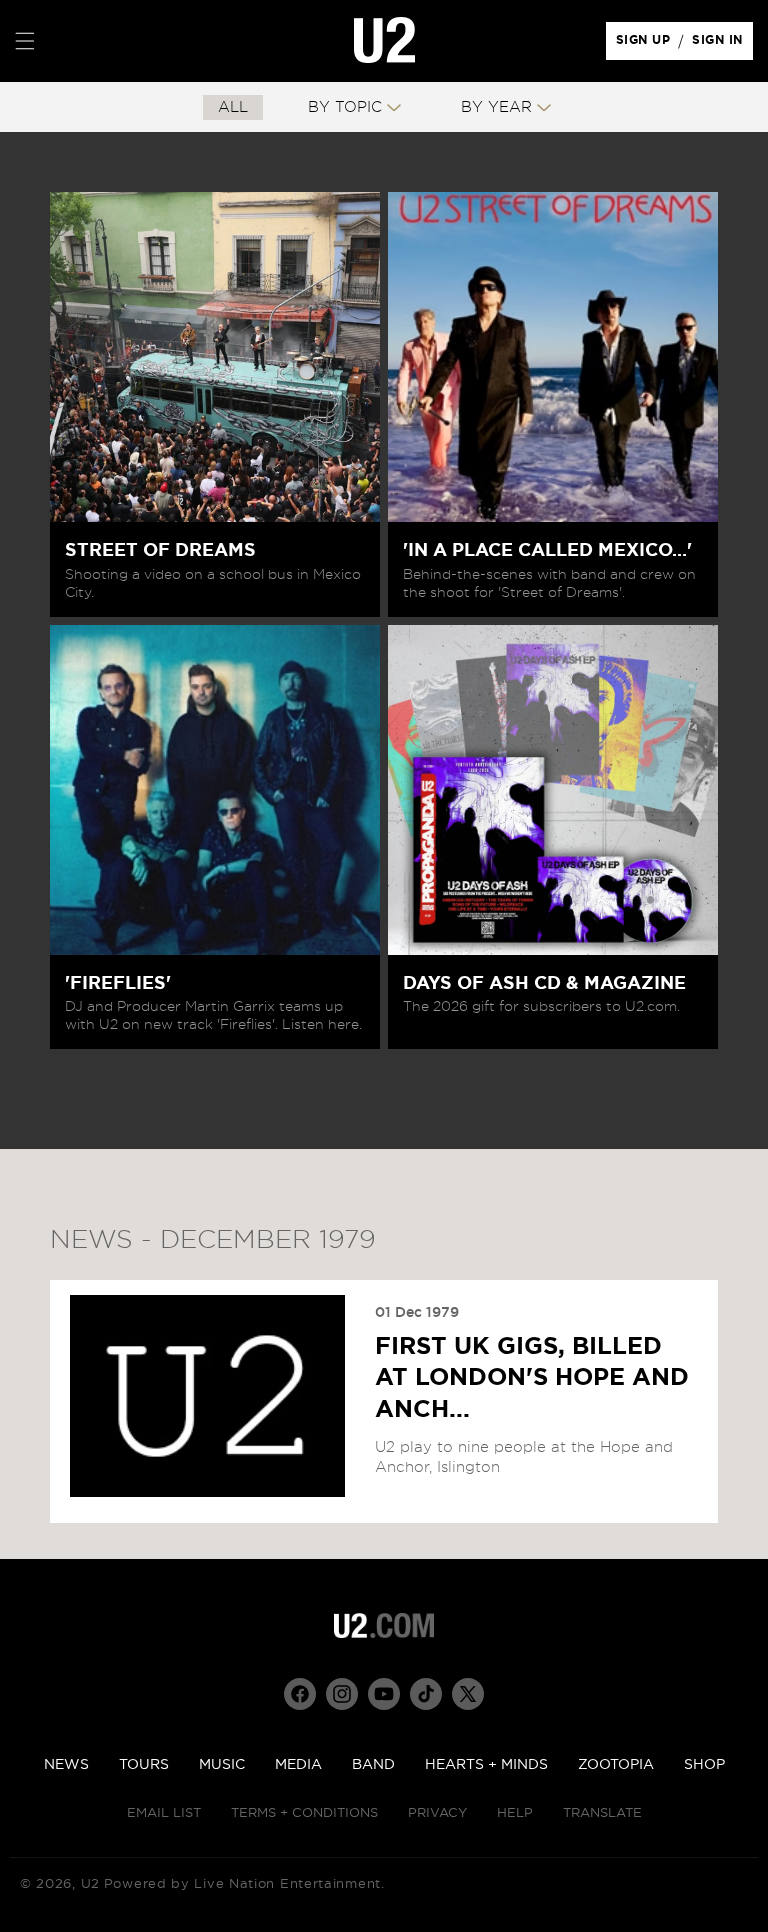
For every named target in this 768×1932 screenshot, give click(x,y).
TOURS (144, 1765)
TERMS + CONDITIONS (304, 1813)
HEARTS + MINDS (486, 1765)
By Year (496, 107)
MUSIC (222, 1765)
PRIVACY (437, 1813)
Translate (602, 1813)
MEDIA (298, 1765)
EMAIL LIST (164, 1813)
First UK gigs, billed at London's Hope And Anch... (532, 1378)
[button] (25, 41)
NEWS (66, 1765)
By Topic (345, 107)
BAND (373, 1765)
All (233, 107)
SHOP (704, 1765)
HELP (515, 1813)
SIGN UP (646, 45)
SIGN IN (722, 45)
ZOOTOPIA (616, 1765)
